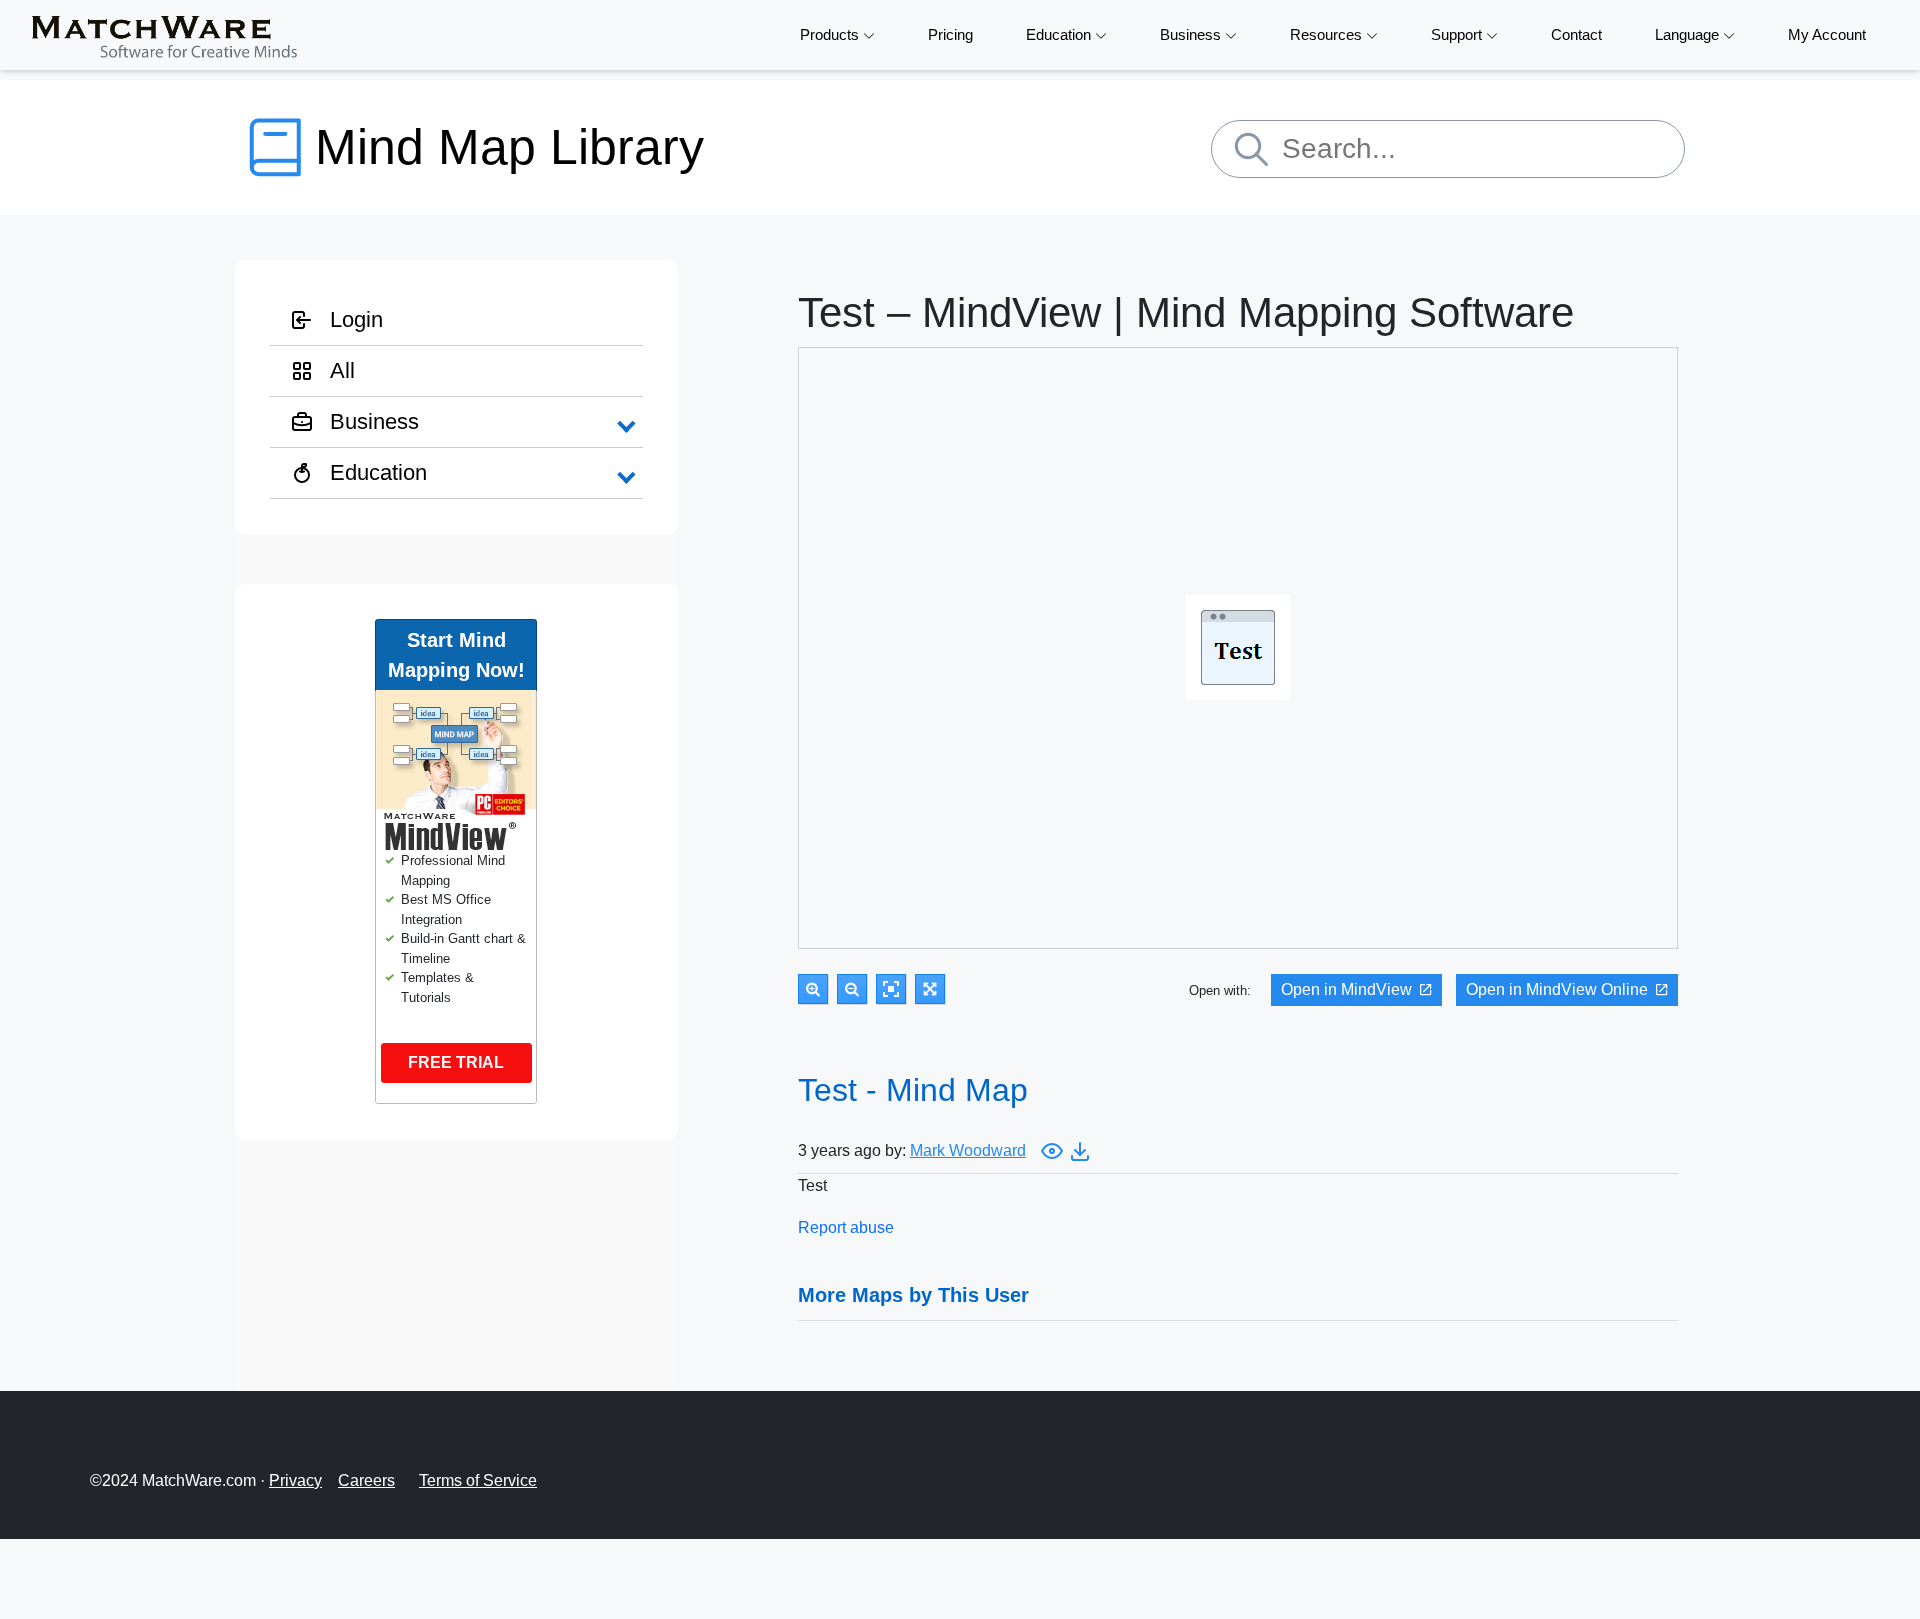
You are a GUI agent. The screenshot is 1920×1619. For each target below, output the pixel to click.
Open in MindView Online (1557, 989)
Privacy (295, 1480)
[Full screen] (930, 989)
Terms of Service (478, 1480)
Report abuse (846, 1227)
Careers (366, 1480)
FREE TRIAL (456, 1062)
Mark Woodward (968, 1150)
